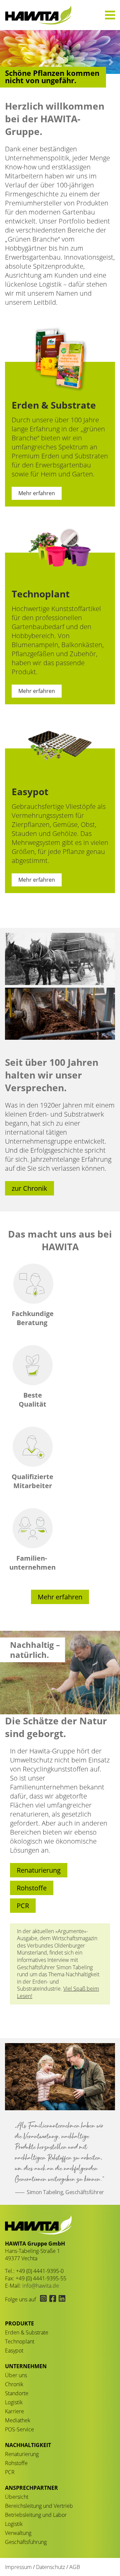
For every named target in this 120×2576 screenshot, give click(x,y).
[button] (9, 62)
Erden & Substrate (27, 2332)
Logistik (14, 2402)
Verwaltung (18, 2533)
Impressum (18, 2567)
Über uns (16, 2375)
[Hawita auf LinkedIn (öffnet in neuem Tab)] (61, 2299)
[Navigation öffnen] (110, 15)
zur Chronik (29, 1188)
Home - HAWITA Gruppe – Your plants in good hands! (38, 15)
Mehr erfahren (37, 493)
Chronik (14, 2384)
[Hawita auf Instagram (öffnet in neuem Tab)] (43, 2299)
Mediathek (18, 2420)
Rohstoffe (32, 1888)
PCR (23, 1906)
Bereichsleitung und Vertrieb (39, 2506)
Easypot (14, 2350)
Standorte (17, 2393)
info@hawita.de (41, 2286)
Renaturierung (39, 1870)
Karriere (14, 2411)
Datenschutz (50, 2567)
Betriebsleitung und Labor (36, 2515)
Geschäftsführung (26, 2542)
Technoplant (20, 2341)
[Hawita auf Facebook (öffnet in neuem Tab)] (53, 2299)
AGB (75, 2567)
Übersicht (17, 2497)
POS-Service (19, 2429)
